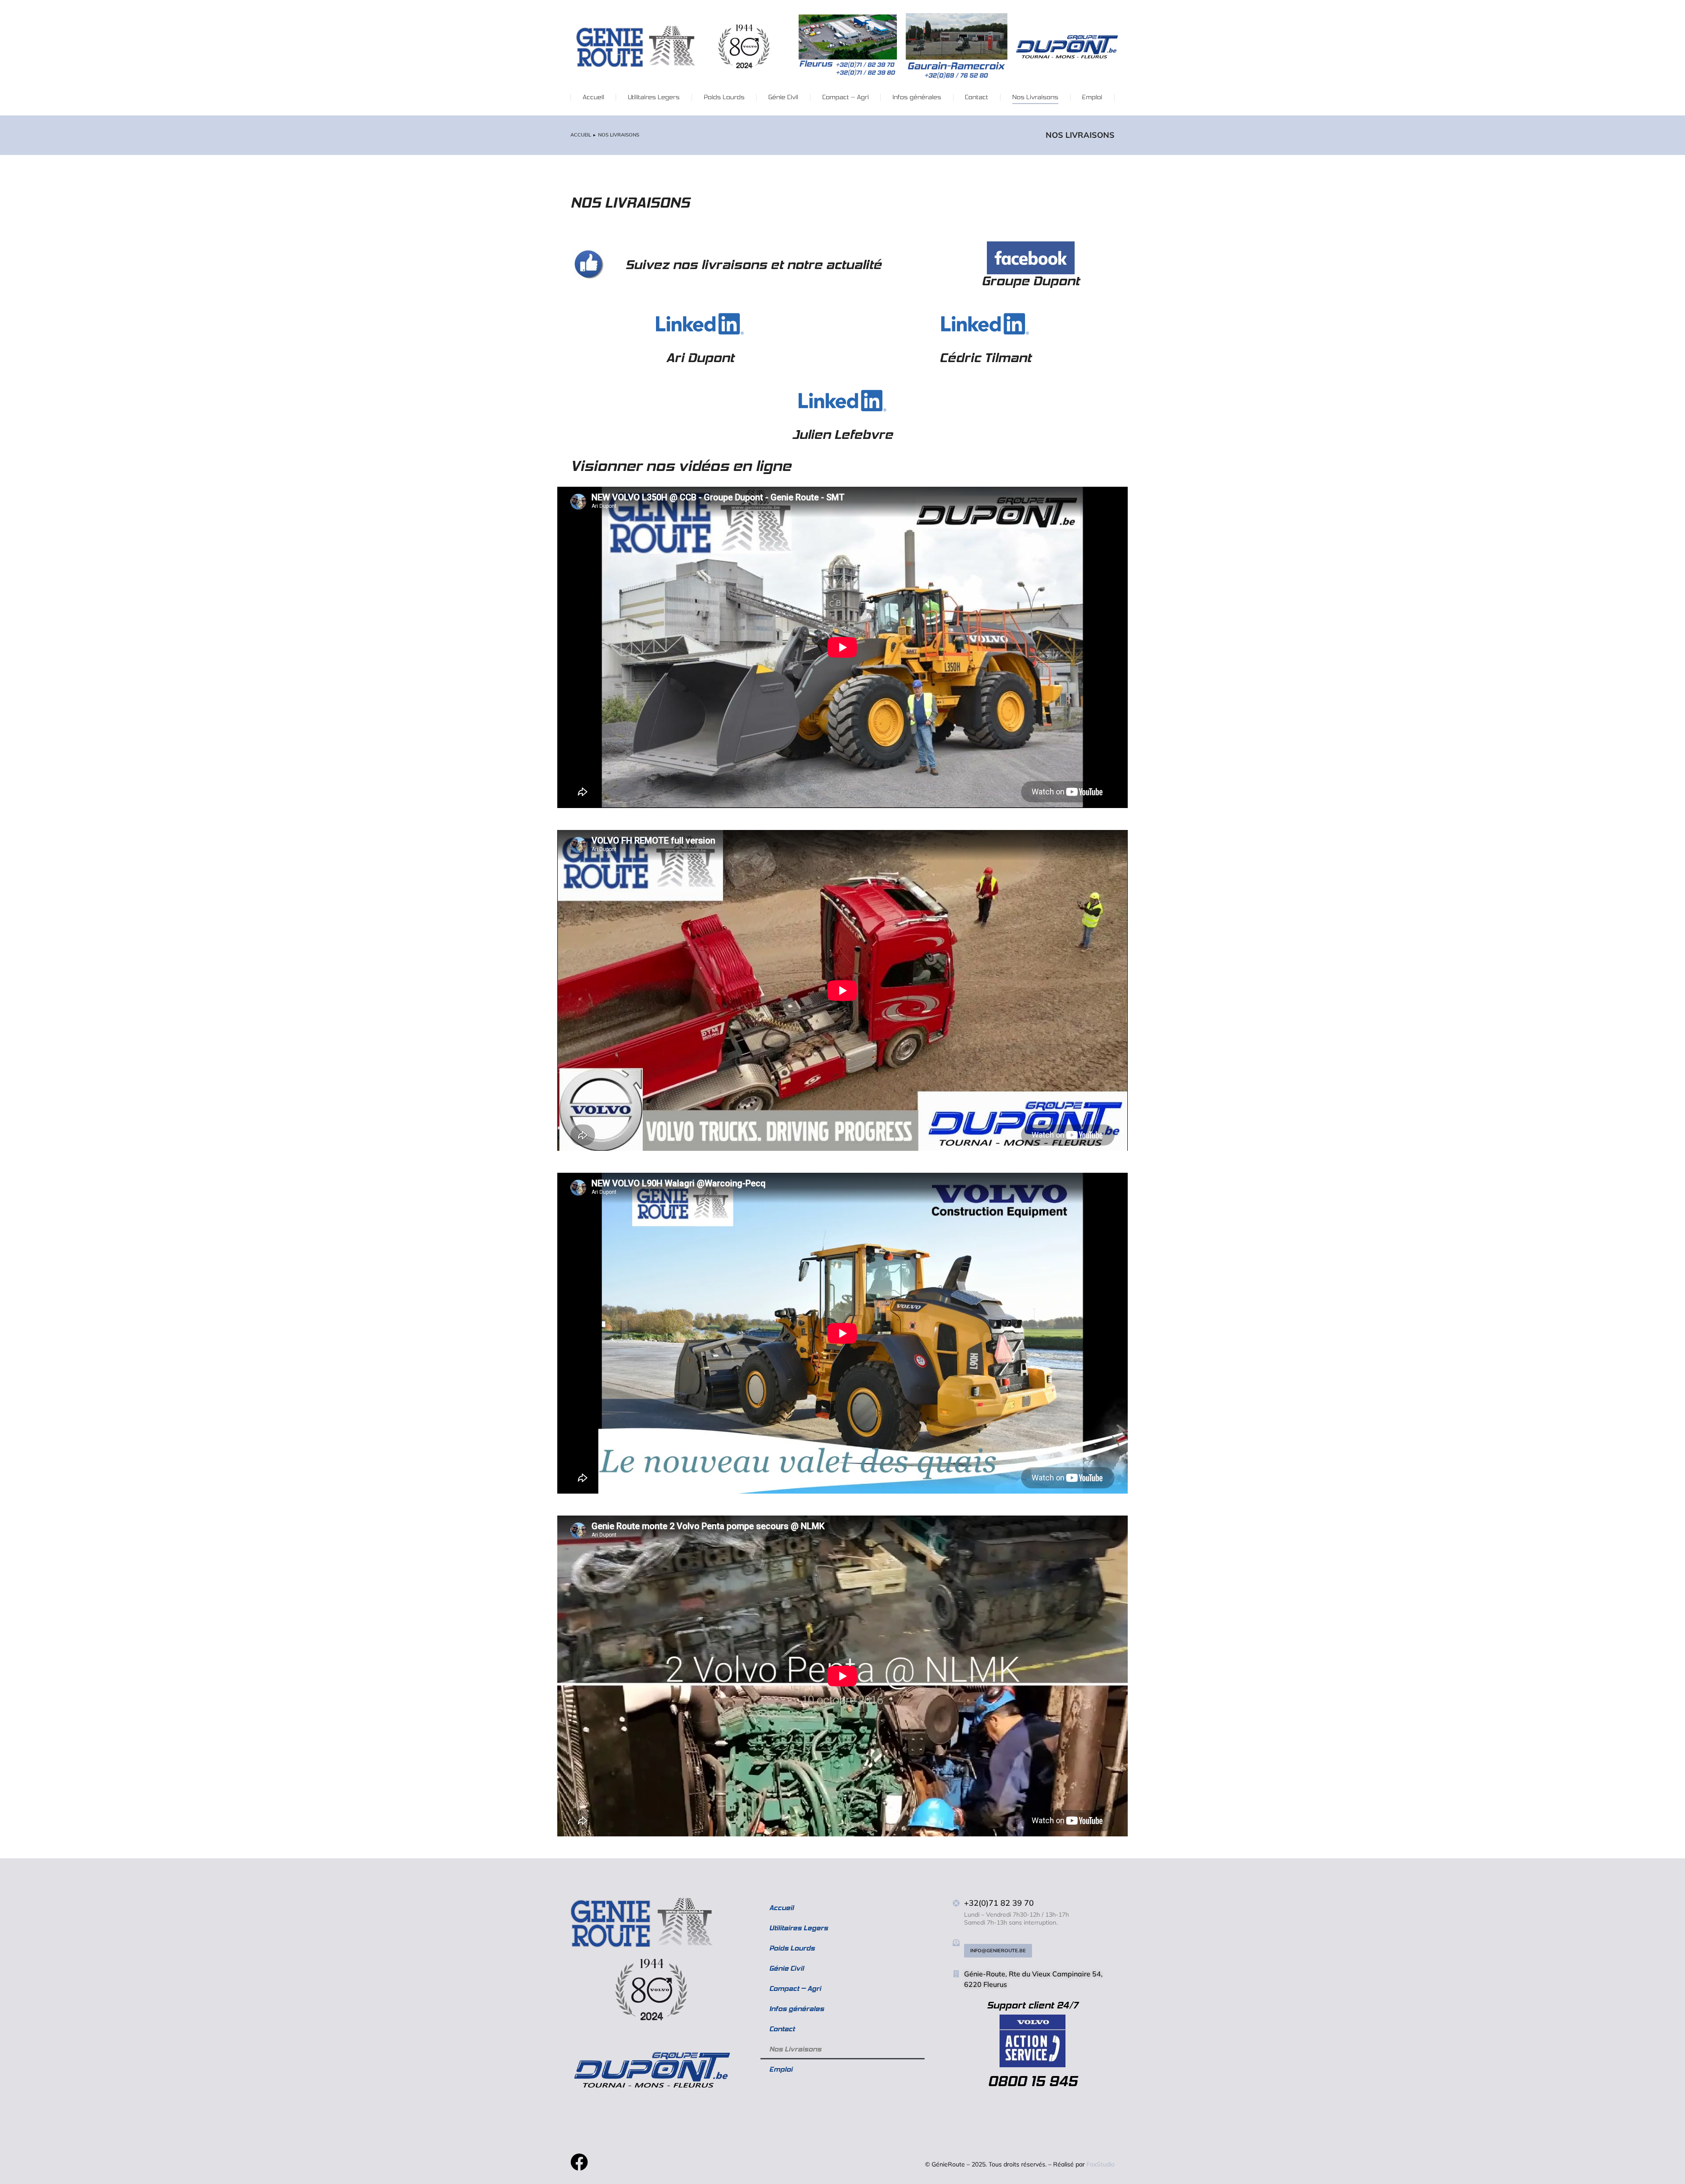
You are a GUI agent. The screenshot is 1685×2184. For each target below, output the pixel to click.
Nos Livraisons (795, 2049)
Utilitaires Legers (799, 1928)
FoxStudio (1101, 2164)
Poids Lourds (792, 1948)
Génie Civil (787, 1968)
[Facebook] (579, 2162)
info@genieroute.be (998, 1951)
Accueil (782, 1908)
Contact (782, 2029)
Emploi (781, 2069)
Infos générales (797, 2009)
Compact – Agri (795, 1988)
